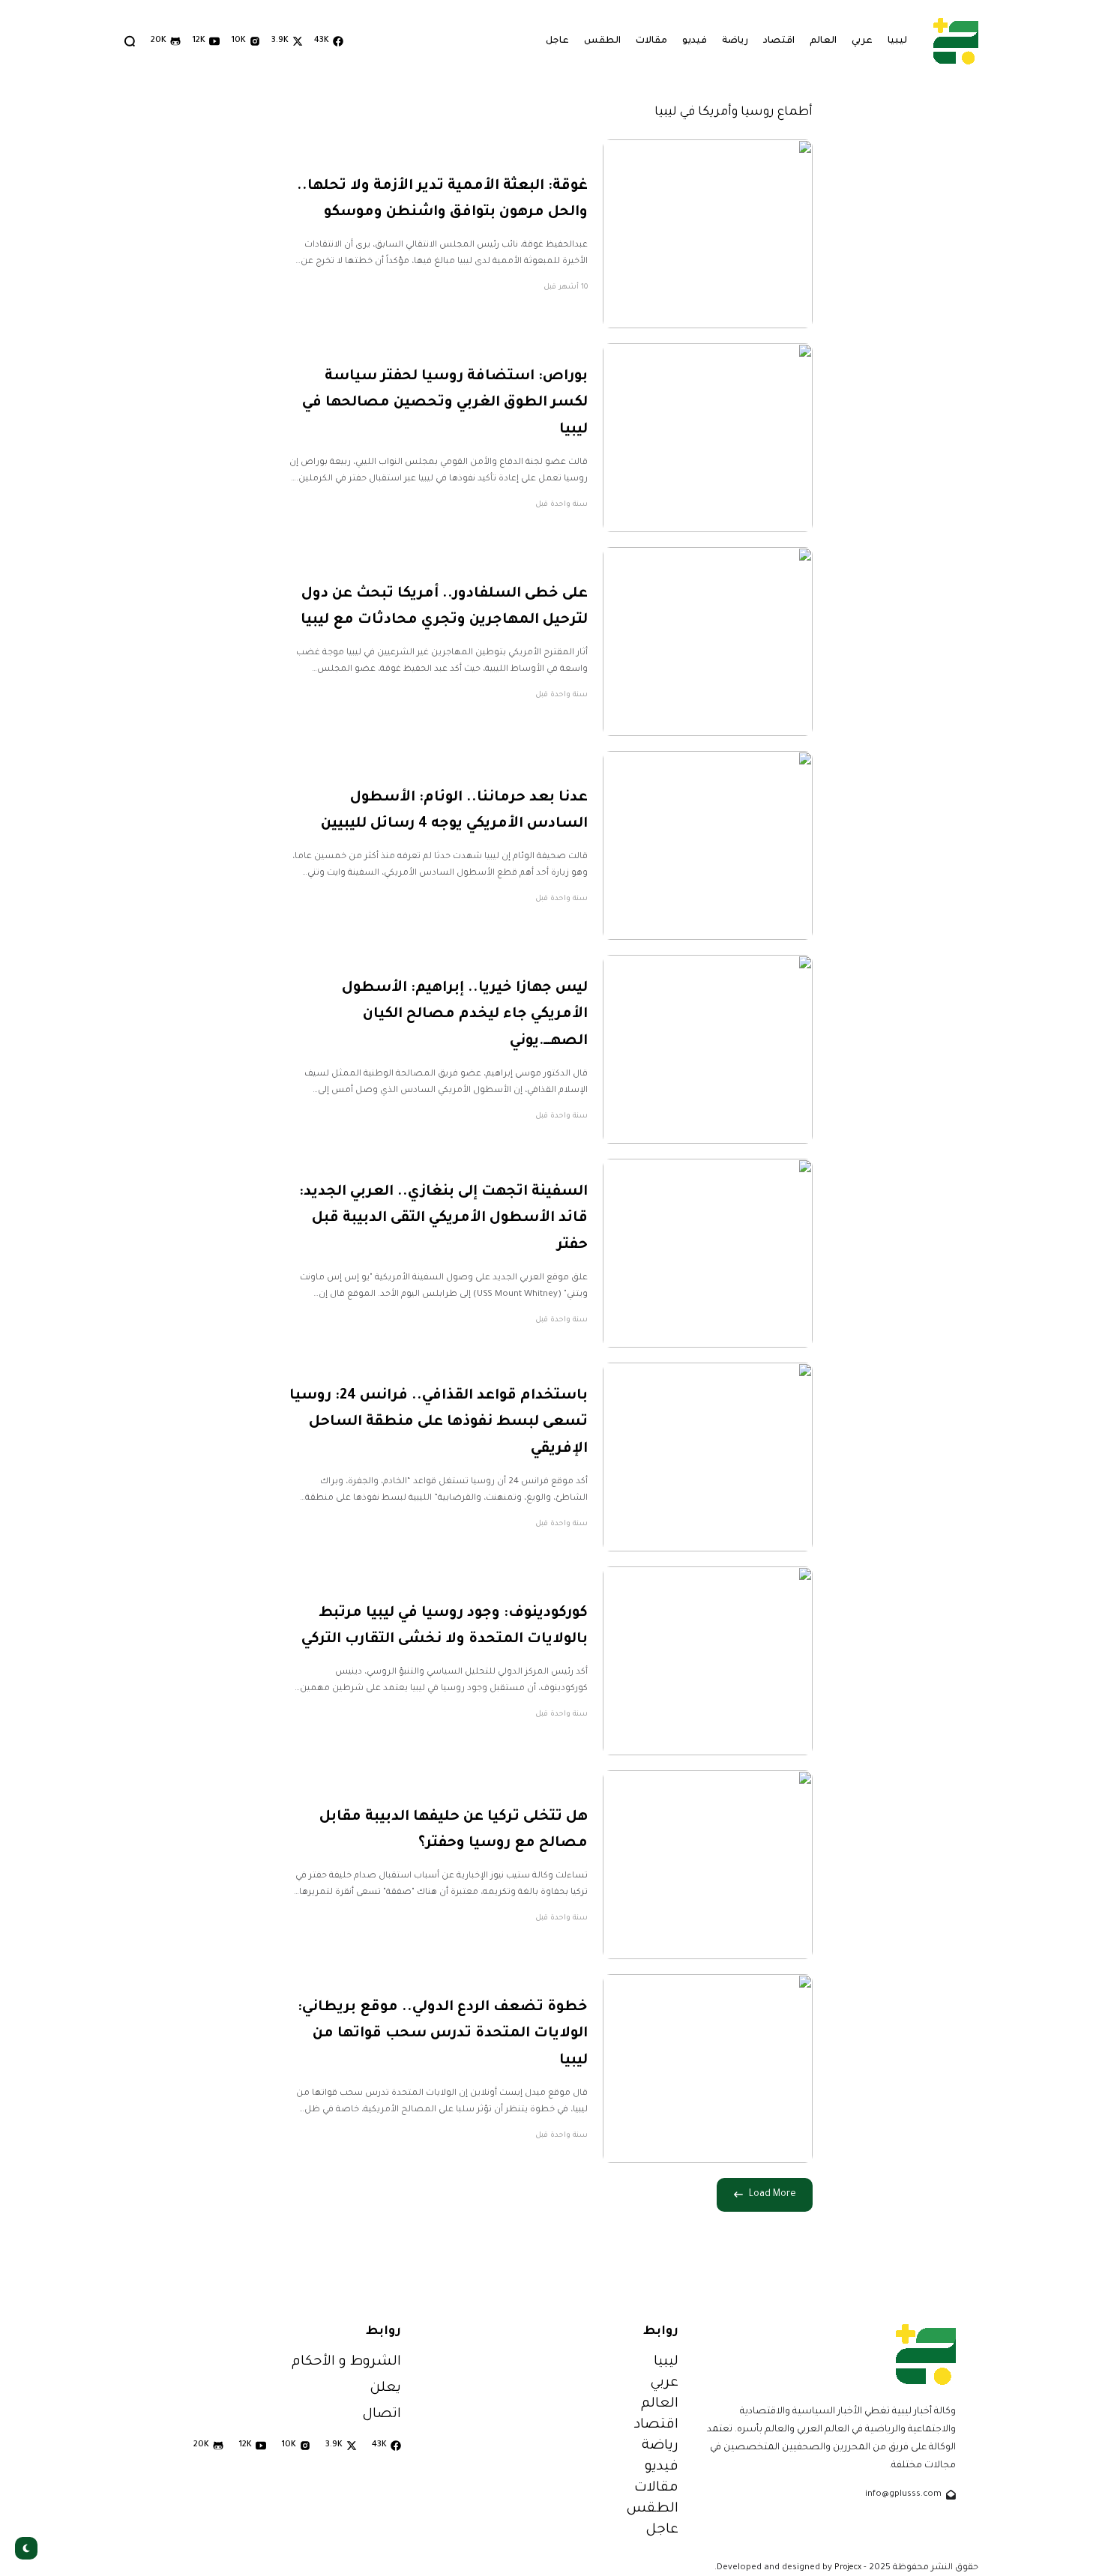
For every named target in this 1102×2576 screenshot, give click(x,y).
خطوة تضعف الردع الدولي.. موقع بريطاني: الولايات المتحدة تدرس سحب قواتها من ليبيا (443, 2034)
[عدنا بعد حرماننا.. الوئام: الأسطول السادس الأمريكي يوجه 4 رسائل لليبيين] (708, 845)
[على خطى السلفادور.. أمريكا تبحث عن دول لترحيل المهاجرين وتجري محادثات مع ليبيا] (708, 642)
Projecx (848, 2568)
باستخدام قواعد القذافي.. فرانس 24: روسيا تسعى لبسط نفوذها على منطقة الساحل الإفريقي (439, 1423)
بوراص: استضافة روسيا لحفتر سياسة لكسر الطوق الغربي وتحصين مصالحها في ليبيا (445, 403)
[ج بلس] (956, 41)
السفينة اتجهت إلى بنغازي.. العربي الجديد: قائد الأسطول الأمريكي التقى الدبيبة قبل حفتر (443, 1219)
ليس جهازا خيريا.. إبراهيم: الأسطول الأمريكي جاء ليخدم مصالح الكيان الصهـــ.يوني (465, 1015)
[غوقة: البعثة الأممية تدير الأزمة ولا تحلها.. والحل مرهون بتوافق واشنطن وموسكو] (708, 234)
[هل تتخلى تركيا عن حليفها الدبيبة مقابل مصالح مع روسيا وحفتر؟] (708, 1865)
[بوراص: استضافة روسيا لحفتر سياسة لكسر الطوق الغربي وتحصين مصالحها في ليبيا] (708, 438)
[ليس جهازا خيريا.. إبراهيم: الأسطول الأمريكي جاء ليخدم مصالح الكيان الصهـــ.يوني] (708, 1049)
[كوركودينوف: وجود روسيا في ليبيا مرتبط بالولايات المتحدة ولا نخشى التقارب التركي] (708, 1661)
